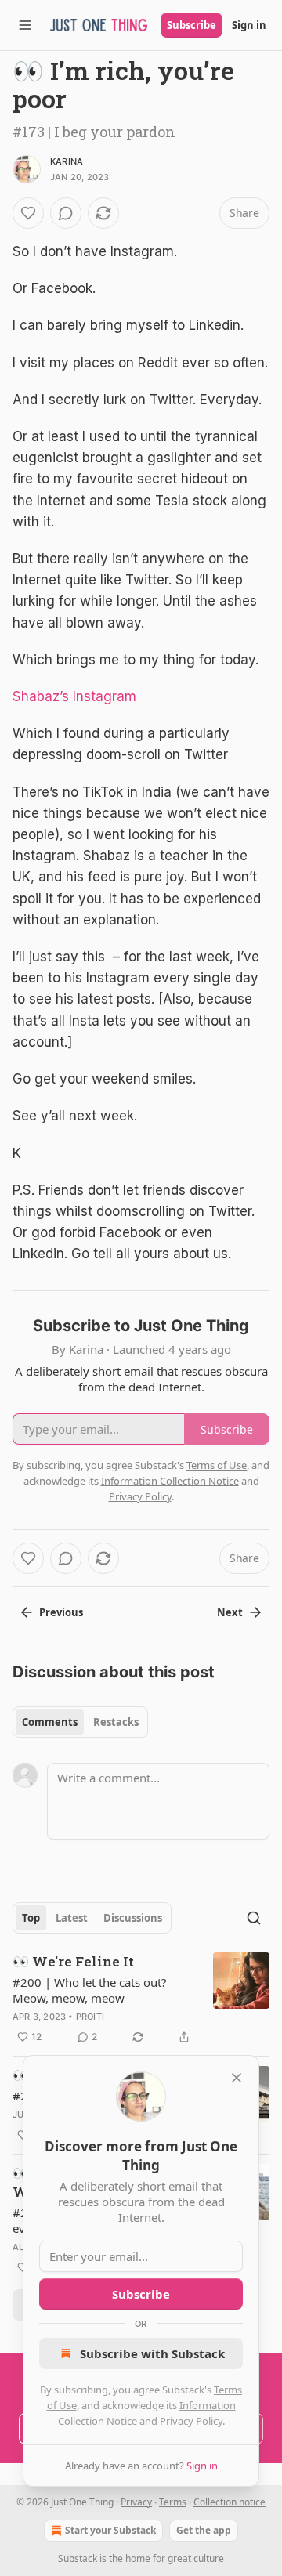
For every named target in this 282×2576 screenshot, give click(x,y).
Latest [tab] (72, 1918)
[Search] (254, 1918)
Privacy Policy (191, 2421)
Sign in (249, 25)
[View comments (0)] (66, 213)
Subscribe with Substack (152, 2353)
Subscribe (192, 25)
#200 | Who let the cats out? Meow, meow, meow (90, 1990)
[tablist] (80, 1722)
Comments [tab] (50, 1722)
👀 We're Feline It (73, 1961)
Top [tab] (31, 1918)
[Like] (28, 213)
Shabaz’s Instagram (74, 696)
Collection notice (230, 2502)
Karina (67, 161)
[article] (141, 1999)
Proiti (90, 2017)
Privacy (136, 2502)
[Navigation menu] (25, 25)
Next (230, 1612)
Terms (173, 2502)
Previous (61, 1612)
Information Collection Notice (170, 1481)
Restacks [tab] (116, 1722)
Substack (78, 2558)
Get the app (204, 2530)
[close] (237, 2078)
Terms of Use (217, 1465)
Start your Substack (110, 2530)
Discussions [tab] (133, 1918)
